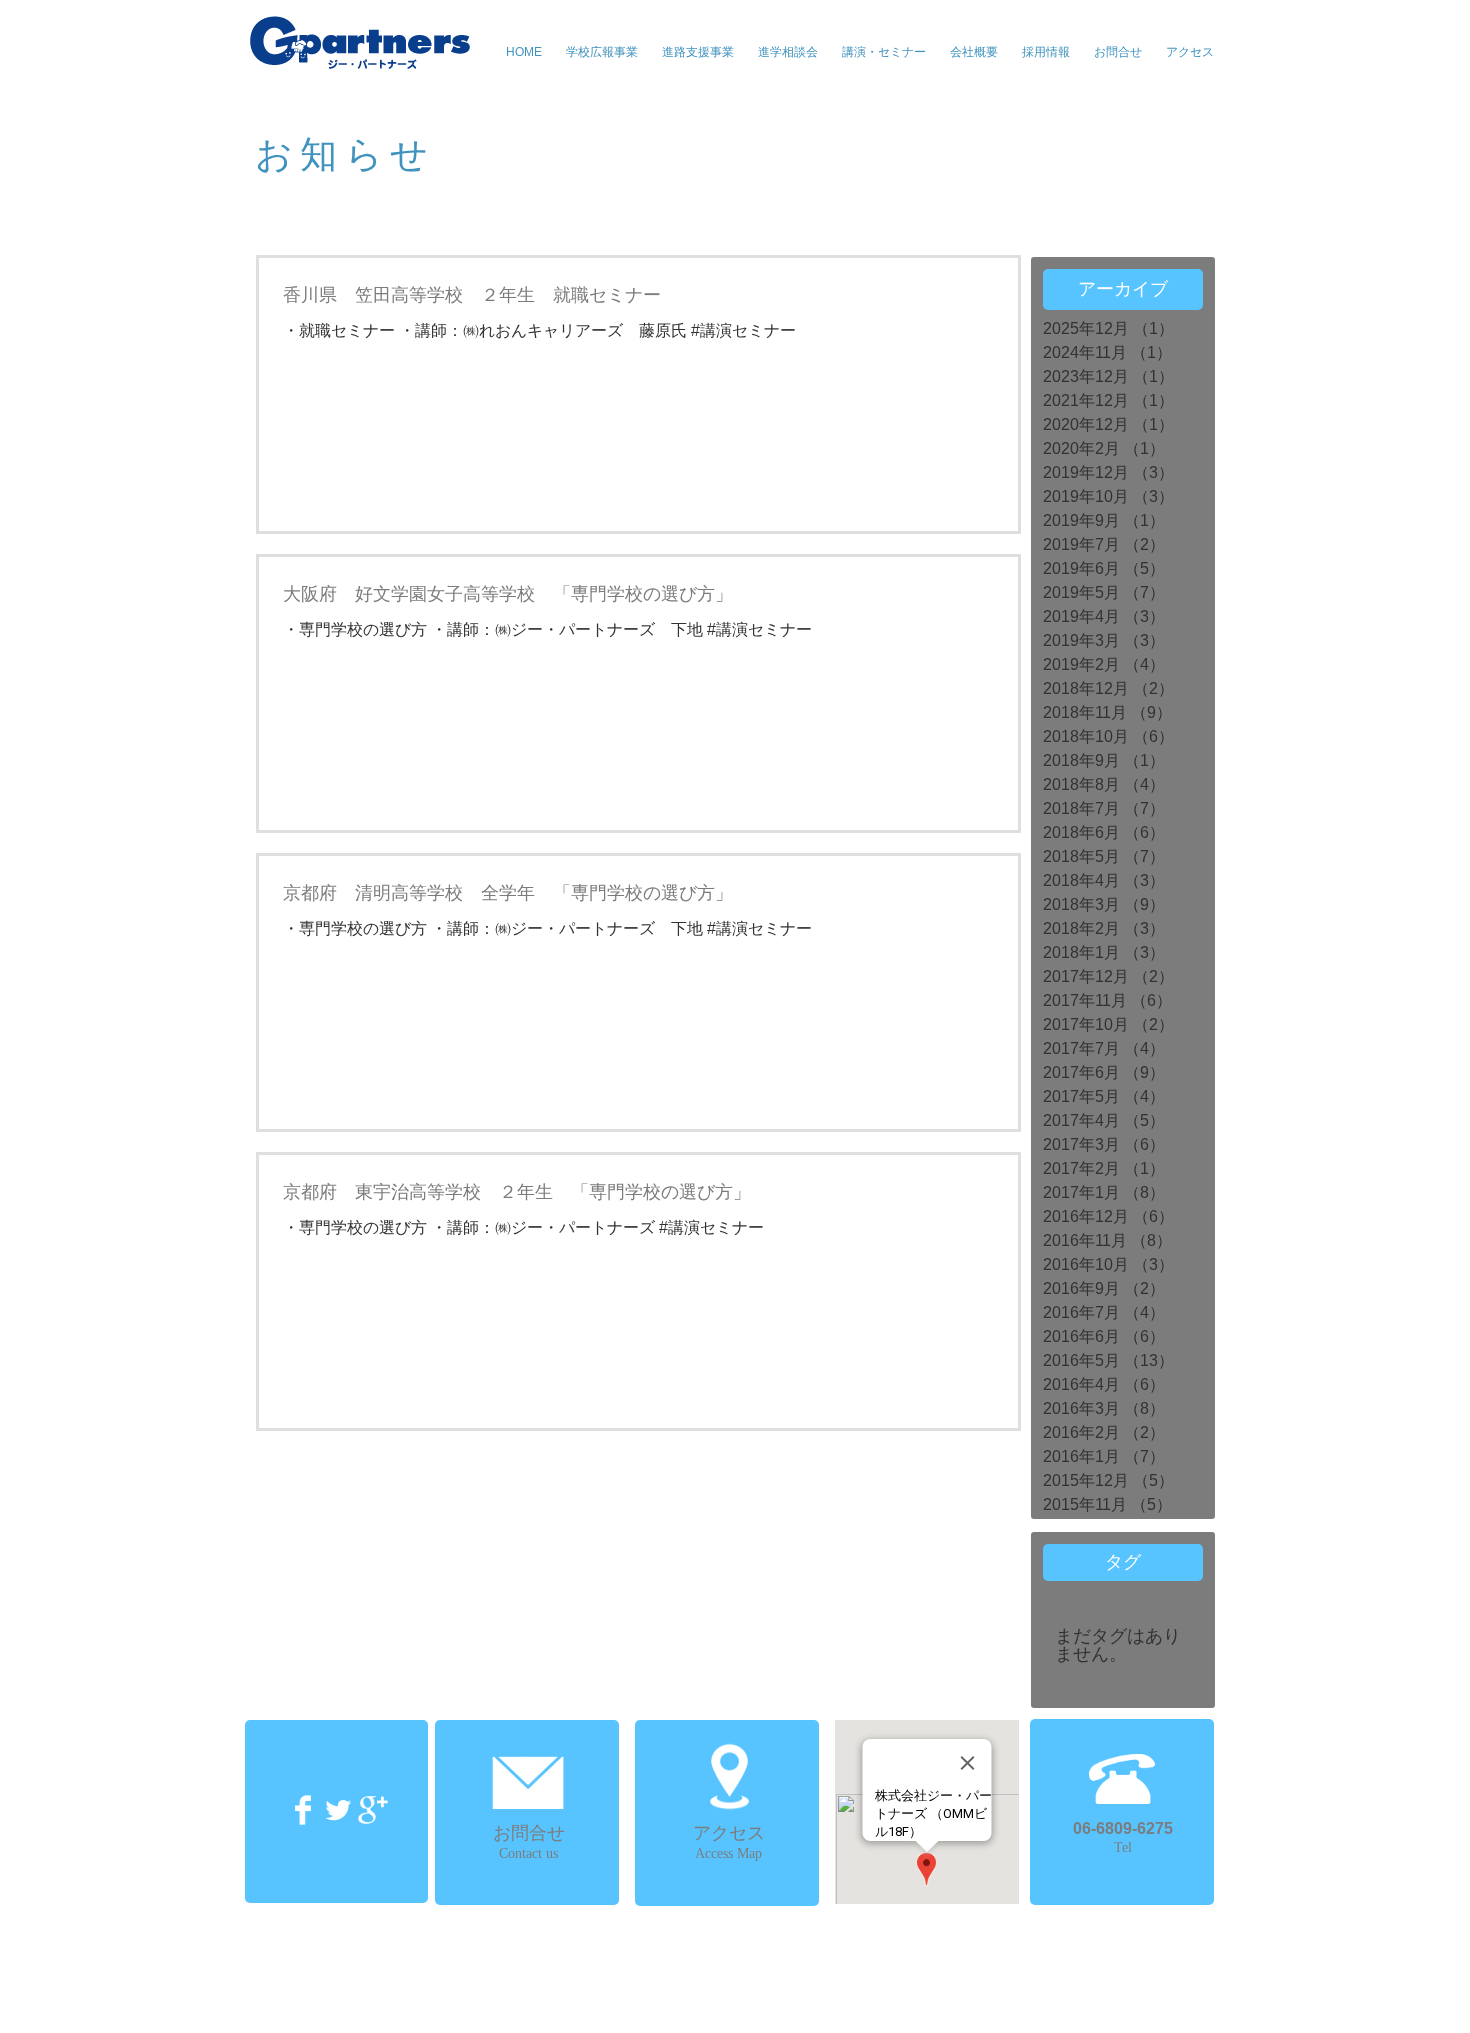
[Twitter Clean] (338, 1810)
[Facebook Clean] (303, 1810)
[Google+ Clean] (373, 1810)
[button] (884, 52)
